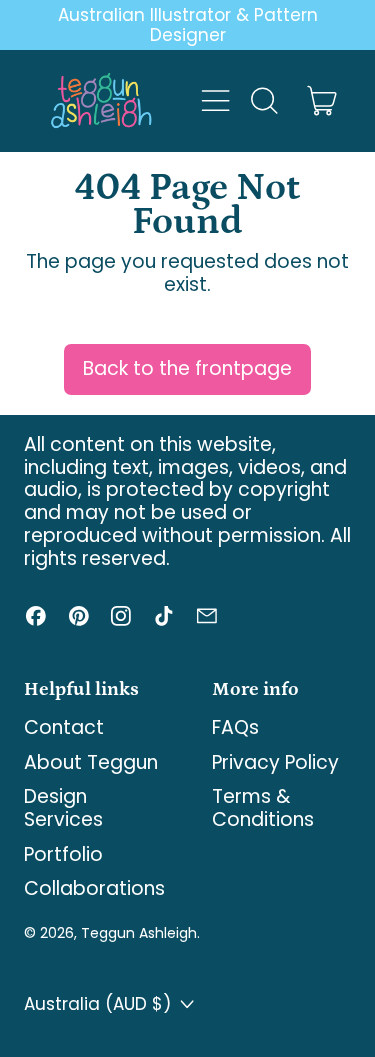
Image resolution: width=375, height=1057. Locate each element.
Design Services (63, 808)
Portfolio (63, 854)
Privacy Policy (275, 762)
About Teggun (91, 762)
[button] (263, 100)
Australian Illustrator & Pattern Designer (188, 25)
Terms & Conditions (263, 808)
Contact (64, 727)
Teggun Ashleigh (139, 933)
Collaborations (94, 888)
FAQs (235, 727)
